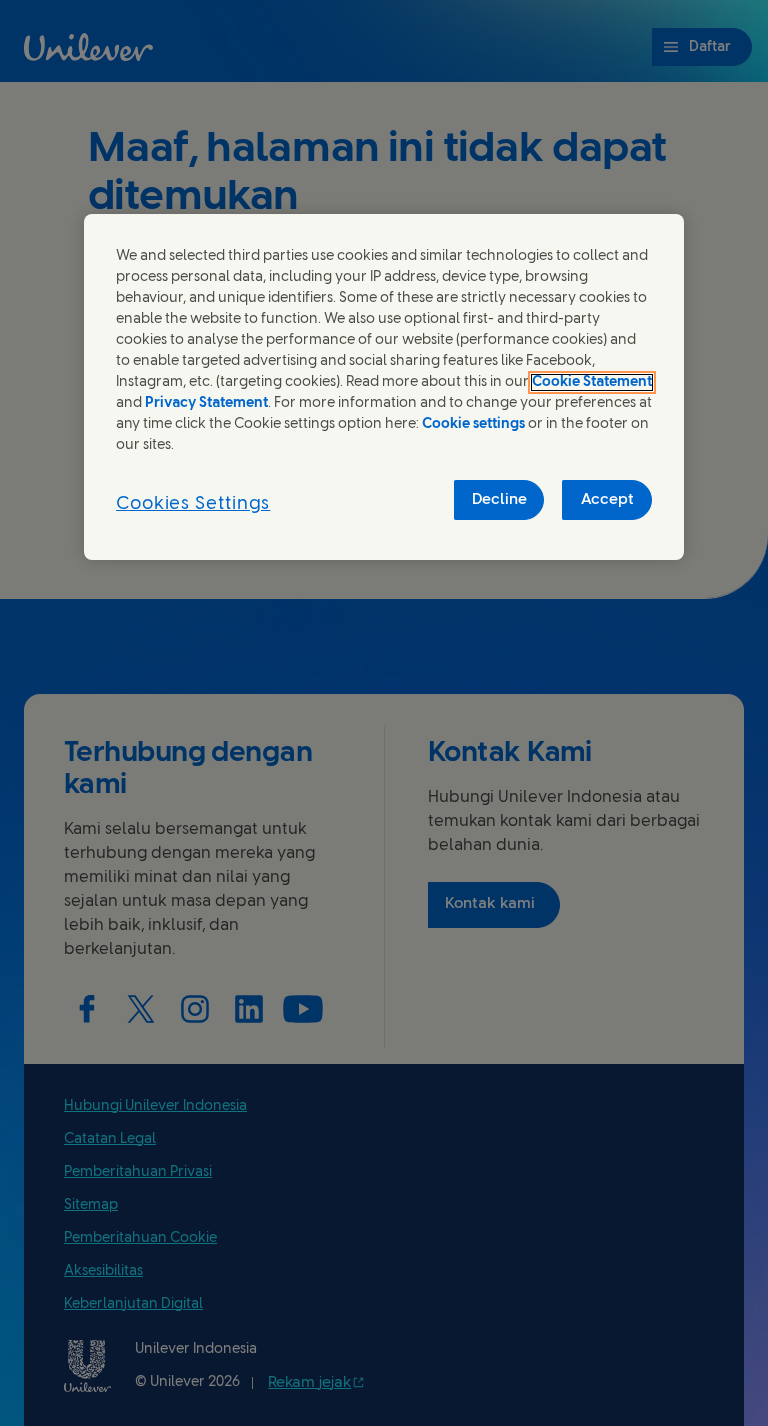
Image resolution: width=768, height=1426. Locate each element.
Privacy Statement (206, 403)
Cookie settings (473, 424)
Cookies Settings (193, 504)
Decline (499, 500)
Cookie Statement (592, 382)
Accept (607, 500)
